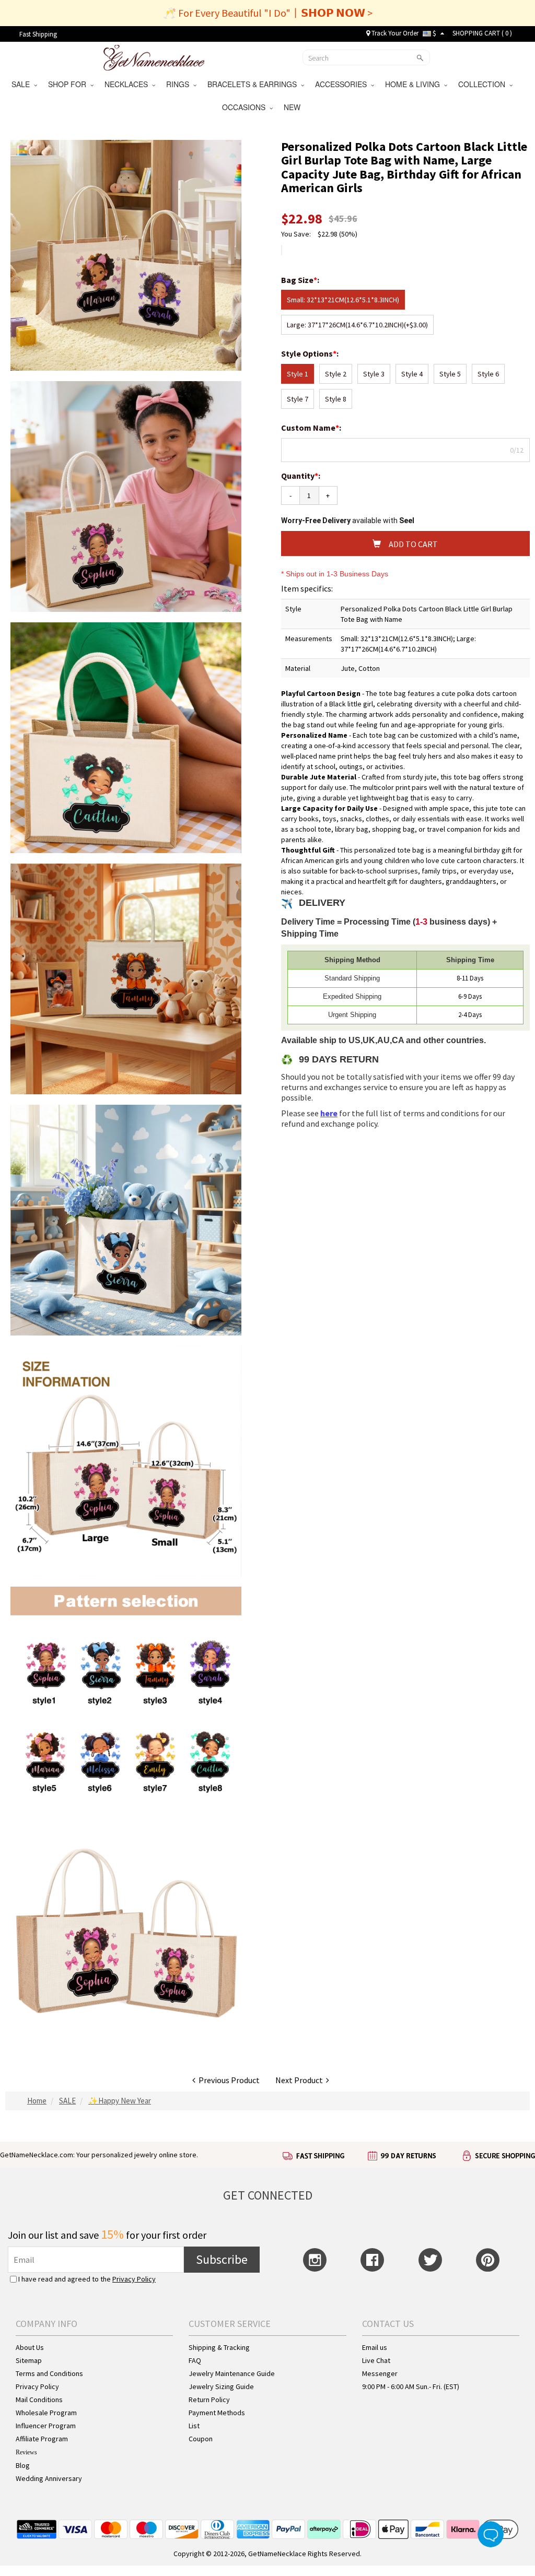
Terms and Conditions (49, 2373)
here (329, 1113)
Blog (23, 2465)
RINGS (180, 84)
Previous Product (228, 2080)
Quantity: (301, 476)
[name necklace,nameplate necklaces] (154, 56)
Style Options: (311, 353)
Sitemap (29, 2360)
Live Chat (376, 2360)
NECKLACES (128, 84)
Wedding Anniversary (49, 2478)
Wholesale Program (46, 2413)
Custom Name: (312, 428)
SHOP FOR (69, 84)
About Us (30, 2347)
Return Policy (209, 2400)
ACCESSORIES (343, 84)
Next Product (301, 2080)
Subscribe (222, 2259)
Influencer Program (46, 2426)
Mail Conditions (39, 2400)
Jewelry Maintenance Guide (232, 2373)
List (194, 2426)
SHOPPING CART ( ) (482, 33)
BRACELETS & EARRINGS (254, 84)
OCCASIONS (246, 107)
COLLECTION (484, 84)
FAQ (195, 2360)
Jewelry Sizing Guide (221, 2386)
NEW (293, 107)
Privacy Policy (134, 2279)
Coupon (201, 2439)
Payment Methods (217, 2413)
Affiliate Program (42, 2439)
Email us (375, 2347)
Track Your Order (394, 33)
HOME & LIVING (415, 84)
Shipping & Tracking (219, 2347)
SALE (23, 84)
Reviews (26, 2452)
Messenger (380, 2373)
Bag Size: (301, 280)
